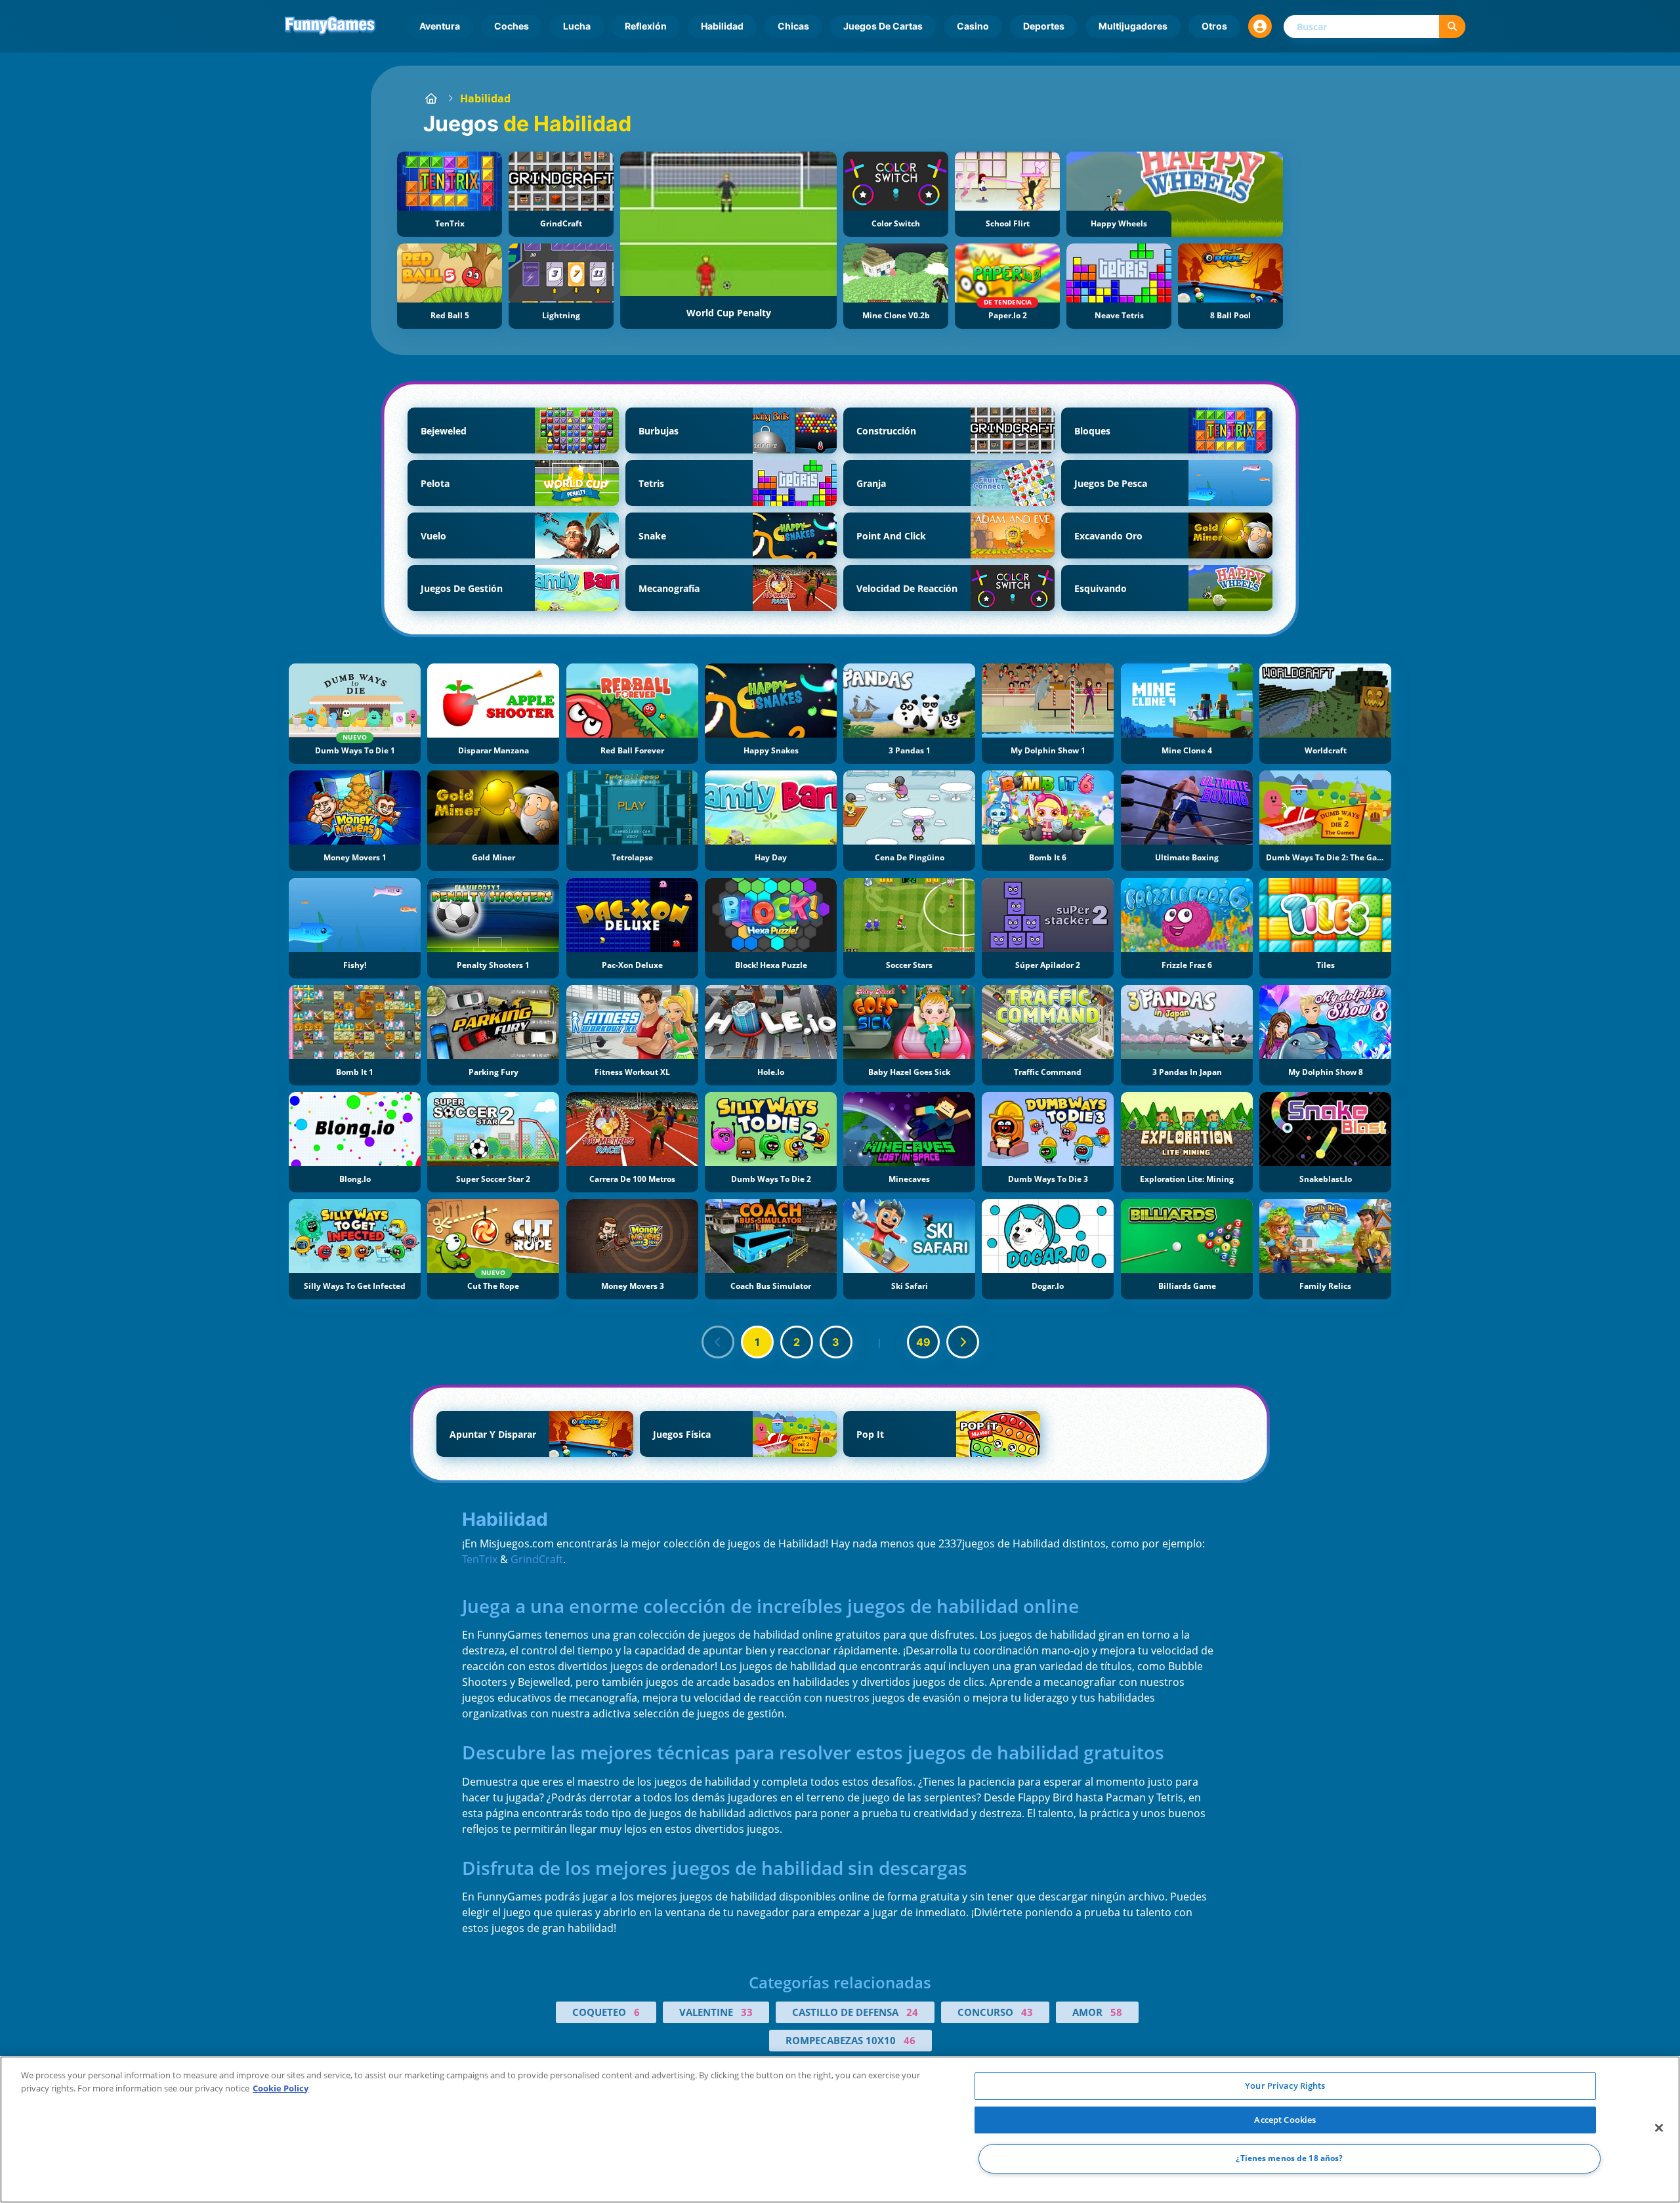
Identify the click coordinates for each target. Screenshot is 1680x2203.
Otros (1214, 26)
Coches (512, 26)
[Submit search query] (1452, 27)
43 (1027, 2012)
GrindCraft (537, 1559)
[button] (1260, 26)
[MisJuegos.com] (431, 98)
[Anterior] (718, 1342)
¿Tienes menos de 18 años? (1289, 2159)
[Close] (1659, 2128)
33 (747, 2012)
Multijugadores (1133, 26)
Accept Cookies (1285, 2120)
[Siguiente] (963, 1342)
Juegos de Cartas (883, 26)
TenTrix (480, 1559)
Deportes (1044, 26)
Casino (973, 26)
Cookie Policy (281, 2088)
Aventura (440, 26)
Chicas (793, 26)
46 (910, 2040)
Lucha (577, 26)
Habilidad (722, 26)
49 (923, 1342)
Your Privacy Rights (1285, 2086)
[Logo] (330, 26)
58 (1116, 2012)
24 (912, 2012)
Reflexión (646, 26)
